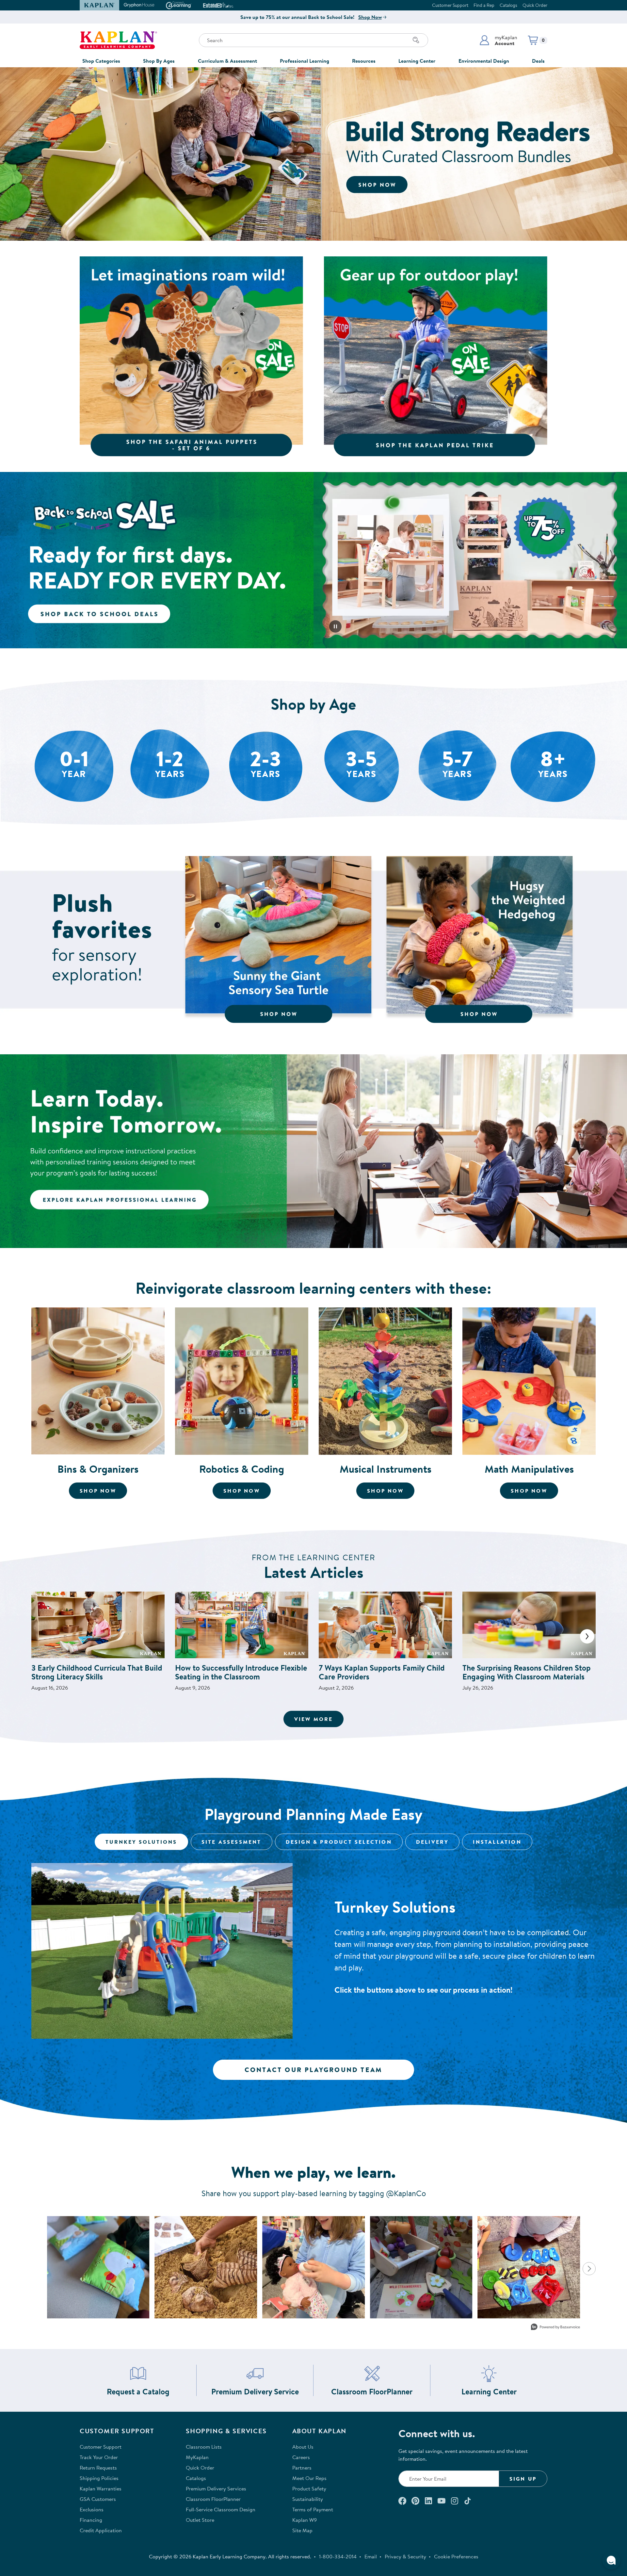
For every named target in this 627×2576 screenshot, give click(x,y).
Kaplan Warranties (101, 2488)
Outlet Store (200, 2520)
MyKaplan (197, 2457)
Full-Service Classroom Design (221, 2509)
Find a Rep (484, 5)
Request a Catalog (138, 2392)
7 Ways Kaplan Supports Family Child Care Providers (382, 1672)
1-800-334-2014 (338, 2556)
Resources (364, 61)
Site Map (302, 2530)
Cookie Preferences (456, 2556)
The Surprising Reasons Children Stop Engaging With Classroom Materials (527, 1672)
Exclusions (92, 2509)
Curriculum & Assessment (227, 61)
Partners (302, 2468)
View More (319, 1719)
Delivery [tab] (433, 1842)
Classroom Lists (204, 2447)
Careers (301, 2457)
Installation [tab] (497, 1842)
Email (371, 2556)
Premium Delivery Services (216, 2488)
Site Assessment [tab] (232, 1842)
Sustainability (308, 2499)
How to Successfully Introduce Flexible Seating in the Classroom (241, 1672)
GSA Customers (98, 2499)
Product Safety (309, 2488)
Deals (538, 61)
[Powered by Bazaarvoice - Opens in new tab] (555, 2328)
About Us (303, 2447)
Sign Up (523, 2479)
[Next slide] (587, 1636)
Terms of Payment (313, 2509)
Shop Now (370, 17)
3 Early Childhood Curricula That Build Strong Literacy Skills (97, 1672)
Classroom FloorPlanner (372, 2392)
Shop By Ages (159, 61)
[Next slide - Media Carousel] (589, 2269)
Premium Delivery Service (255, 2392)
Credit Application (101, 2530)
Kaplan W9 (305, 2520)
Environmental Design (484, 61)
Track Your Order (99, 2457)
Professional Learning (305, 61)
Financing (91, 2520)
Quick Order (535, 5)
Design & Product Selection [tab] (339, 1842)
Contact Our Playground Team (313, 2070)
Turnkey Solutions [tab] (141, 1842)
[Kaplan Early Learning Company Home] (118, 40)
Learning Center (417, 61)
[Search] (416, 40)
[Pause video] (335, 626)
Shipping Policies (99, 2478)
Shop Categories (101, 61)
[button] (498, 40)
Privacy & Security (405, 2556)
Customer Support (450, 5)
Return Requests (98, 2468)
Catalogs (508, 5)
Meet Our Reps (309, 2478)
